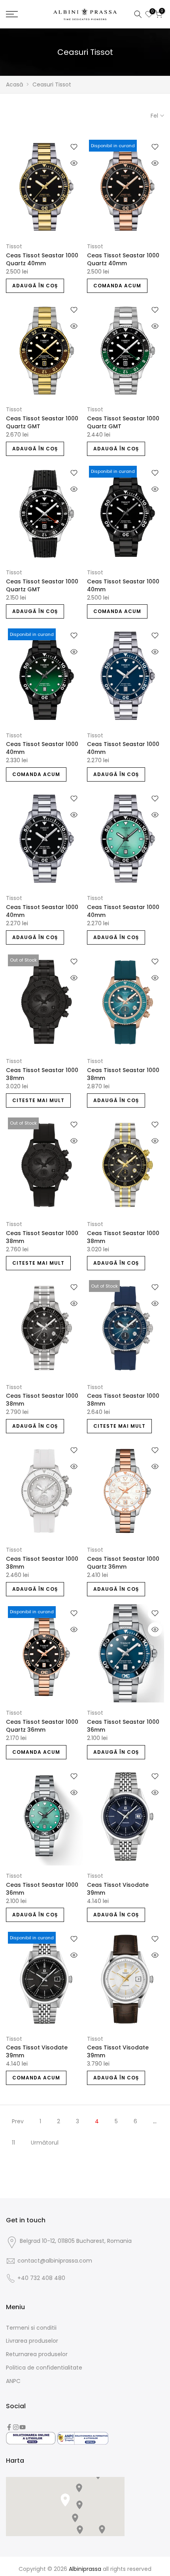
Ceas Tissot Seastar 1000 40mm (123, 585)
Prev (18, 2121)
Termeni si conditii (31, 2328)
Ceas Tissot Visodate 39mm (118, 1889)
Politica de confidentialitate (44, 2368)
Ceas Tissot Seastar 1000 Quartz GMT (42, 422)
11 (13, 2143)
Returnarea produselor (37, 2354)
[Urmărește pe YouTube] (23, 2427)
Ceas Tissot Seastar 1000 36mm (123, 1726)
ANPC (13, 2381)
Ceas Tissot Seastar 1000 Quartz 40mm (42, 259)
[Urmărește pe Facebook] (9, 2427)
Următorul (45, 2143)
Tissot (14, 246)
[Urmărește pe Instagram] (16, 2427)
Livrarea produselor (32, 2341)
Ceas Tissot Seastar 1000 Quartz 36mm (123, 1563)
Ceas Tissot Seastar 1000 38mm (42, 1074)
